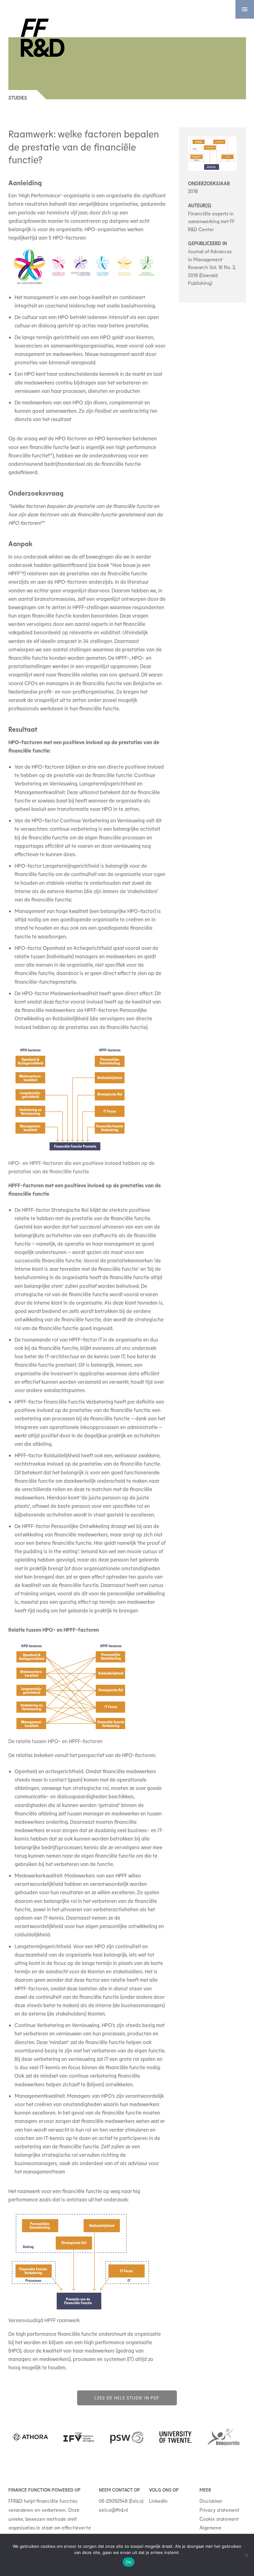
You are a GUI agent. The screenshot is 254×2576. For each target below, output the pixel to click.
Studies (18, 98)
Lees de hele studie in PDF (127, 2398)
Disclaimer (211, 2501)
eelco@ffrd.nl (114, 2510)
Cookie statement (219, 2519)
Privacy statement (219, 2510)
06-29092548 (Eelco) (121, 2501)
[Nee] (246, 2555)
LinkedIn (158, 2501)
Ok (129, 2562)
